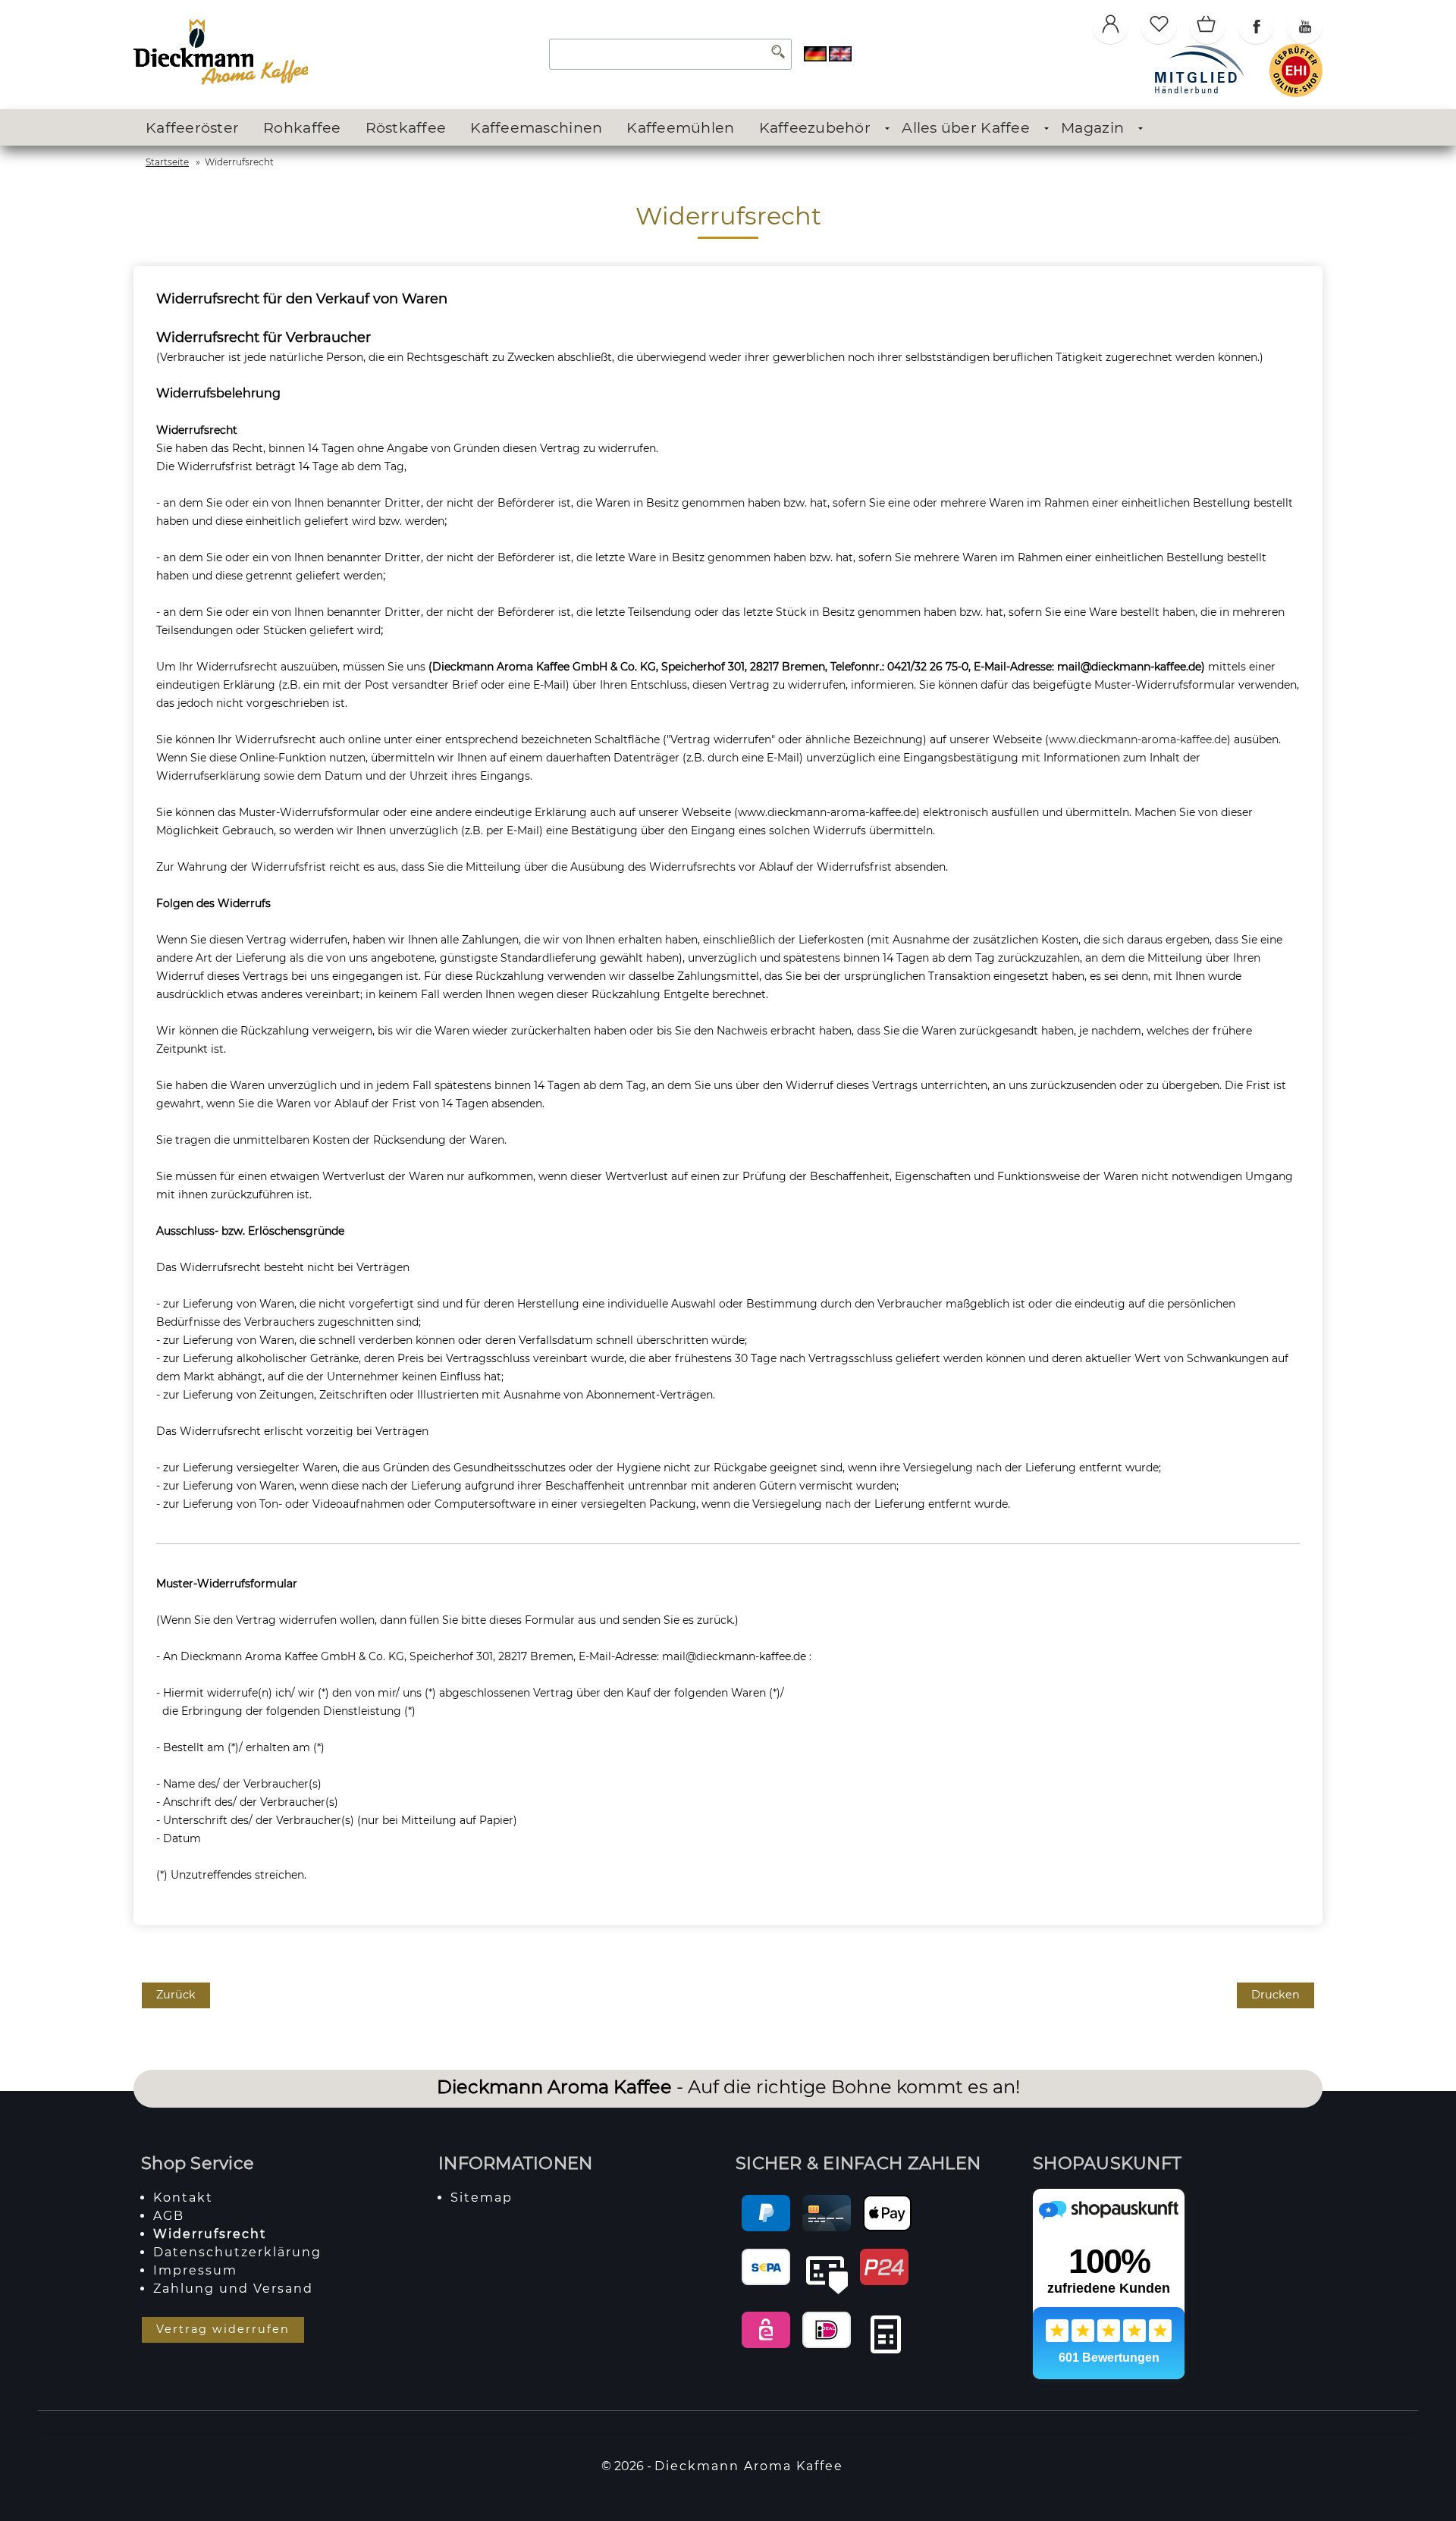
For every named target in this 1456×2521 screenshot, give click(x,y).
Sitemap (482, 2198)
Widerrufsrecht (210, 2234)
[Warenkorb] (1207, 26)
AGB (169, 2216)
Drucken (1276, 1995)
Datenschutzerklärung (237, 2252)
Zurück (176, 1995)
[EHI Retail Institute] (1296, 93)
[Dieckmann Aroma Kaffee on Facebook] (1256, 26)
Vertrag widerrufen (223, 2329)
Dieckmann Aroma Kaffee (749, 2466)
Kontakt (183, 2198)
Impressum (195, 2270)
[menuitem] (192, 128)
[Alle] (778, 54)
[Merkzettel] (1159, 26)
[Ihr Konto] (1110, 26)
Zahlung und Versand (233, 2289)
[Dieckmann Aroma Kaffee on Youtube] (1304, 26)
